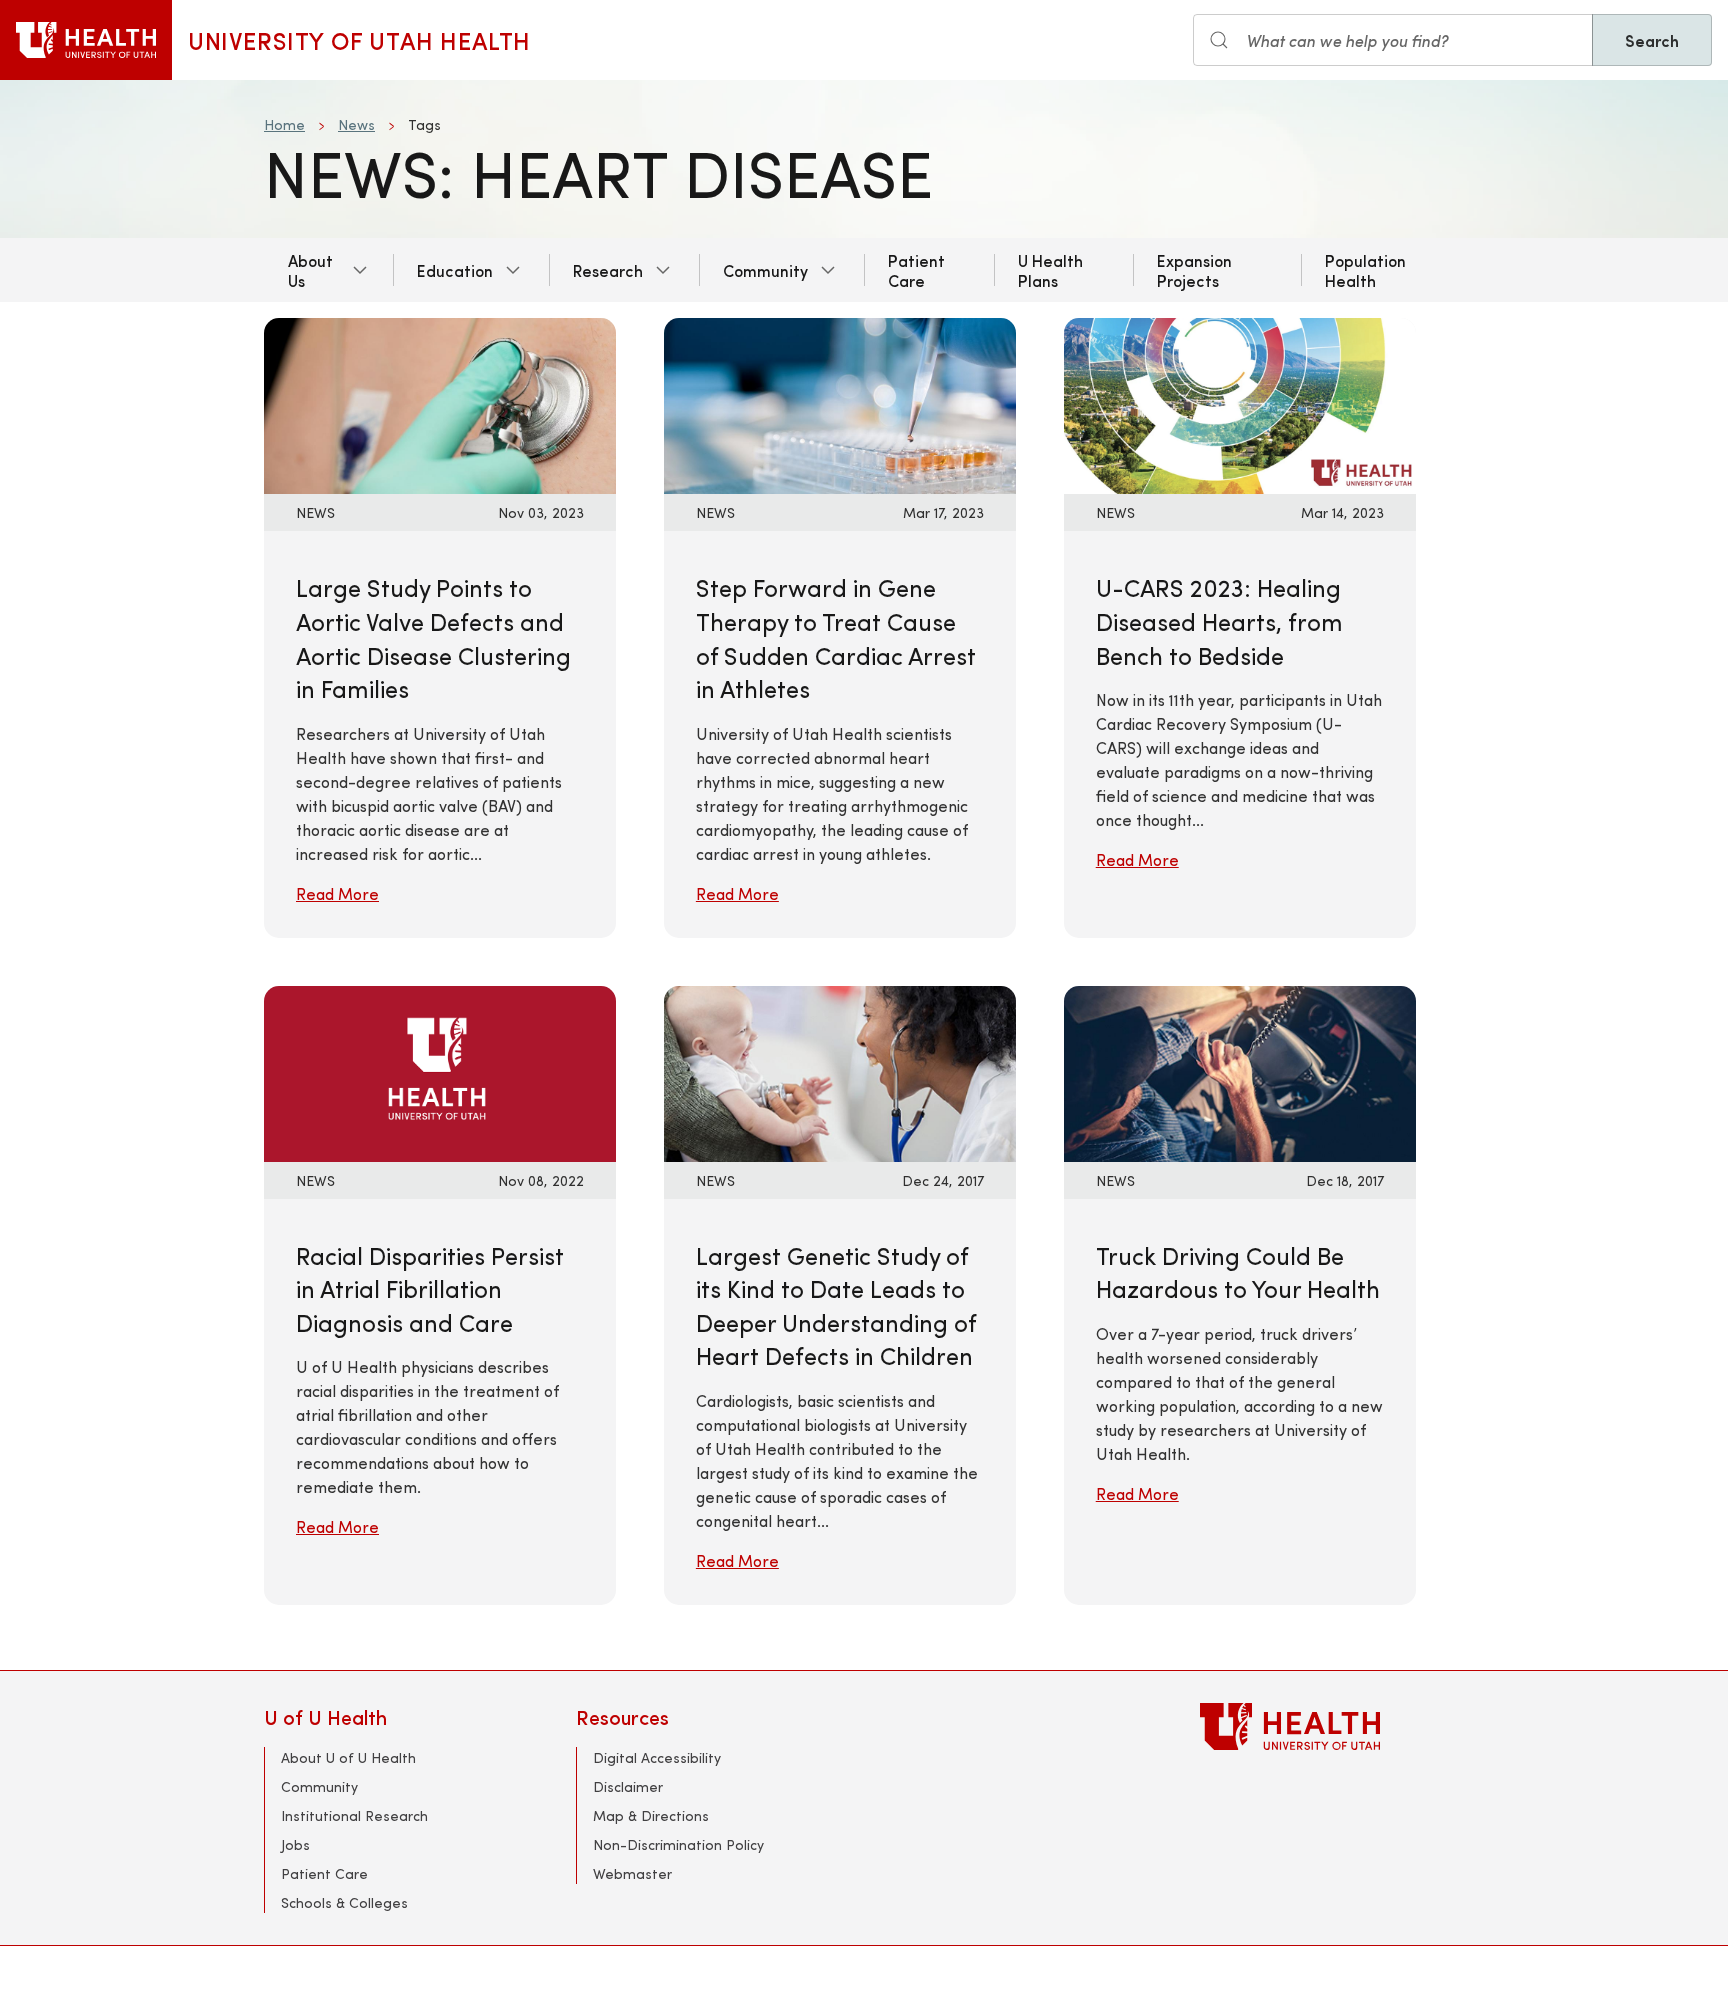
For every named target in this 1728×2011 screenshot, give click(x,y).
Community (765, 270)
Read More (337, 893)
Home (284, 124)
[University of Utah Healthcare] (1332, 1726)
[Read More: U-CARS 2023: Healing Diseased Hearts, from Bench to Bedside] (1240, 403)
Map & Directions (651, 1815)
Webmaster (632, 1873)
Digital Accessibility (657, 1757)
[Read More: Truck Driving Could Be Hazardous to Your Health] (1240, 1070)
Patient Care (916, 270)
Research (608, 270)
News (356, 124)
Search (1652, 40)
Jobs (295, 1844)
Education (455, 270)
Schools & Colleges (344, 1902)
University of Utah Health (359, 40)
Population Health (1365, 270)
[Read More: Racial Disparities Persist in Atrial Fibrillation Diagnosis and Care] (440, 1070)
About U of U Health (348, 1757)
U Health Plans (1050, 270)
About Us (310, 270)
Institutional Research (354, 1815)
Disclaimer (628, 1786)
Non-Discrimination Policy (678, 1844)
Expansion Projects (1194, 270)
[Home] (86, 40)
